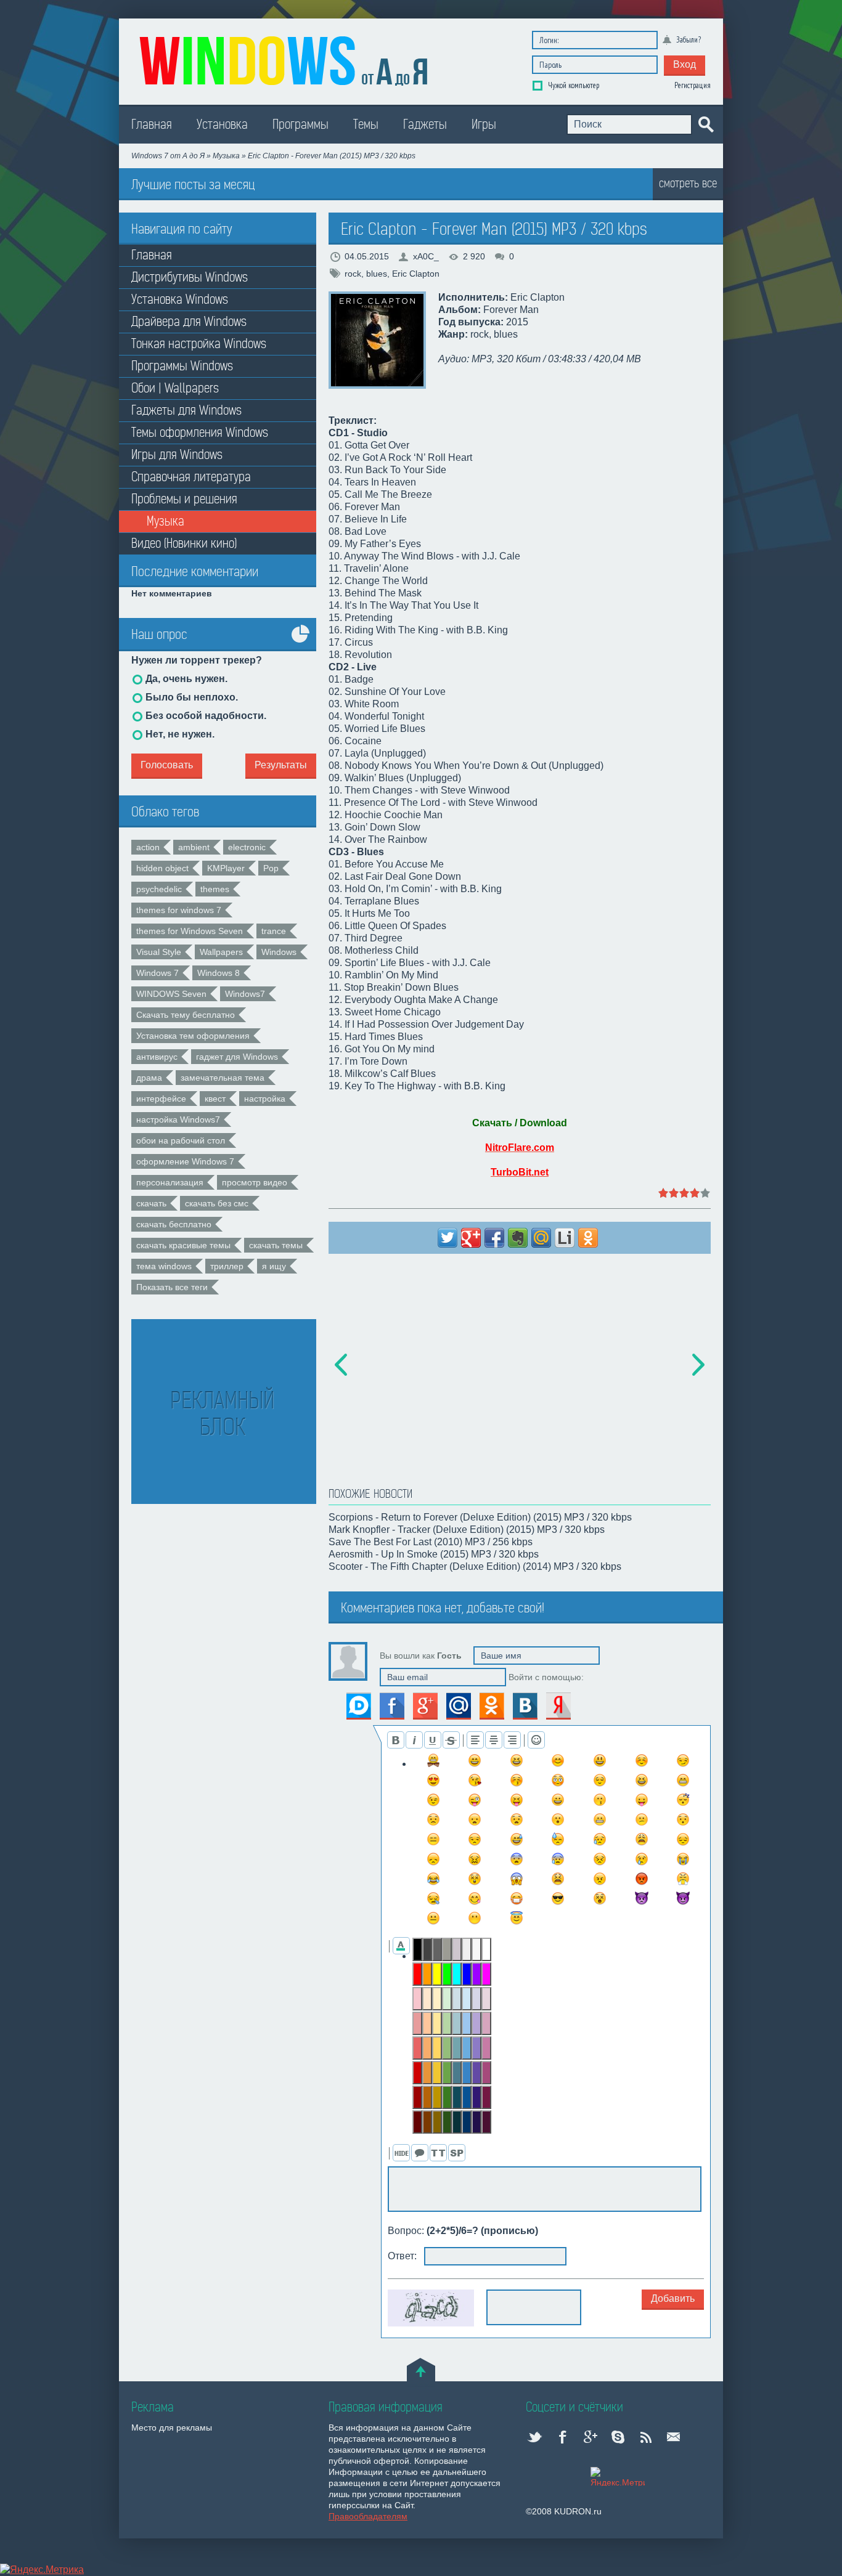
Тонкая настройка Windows (199, 344)
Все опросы (301, 643)
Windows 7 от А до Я (168, 156)
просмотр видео (255, 1182)
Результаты (281, 765)
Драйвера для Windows (189, 322)
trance (274, 931)
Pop (271, 868)
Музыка (227, 156)
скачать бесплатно (174, 1224)
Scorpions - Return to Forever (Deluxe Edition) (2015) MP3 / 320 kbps (480, 1517)
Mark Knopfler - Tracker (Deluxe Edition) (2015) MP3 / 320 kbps (467, 1530)
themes (215, 889)
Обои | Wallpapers (175, 388)
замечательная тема (223, 1078)
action (148, 847)
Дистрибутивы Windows (190, 278)
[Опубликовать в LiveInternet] (565, 1238)
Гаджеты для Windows (186, 411)
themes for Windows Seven (190, 931)
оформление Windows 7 (185, 1161)
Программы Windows (182, 366)
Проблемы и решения (184, 499)
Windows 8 (219, 973)
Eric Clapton (416, 274)
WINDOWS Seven (171, 994)
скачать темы (276, 1245)
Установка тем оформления (193, 1036)
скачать (151, 1203)
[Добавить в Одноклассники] (588, 1238)
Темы (366, 125)
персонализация (170, 1182)
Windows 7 (157, 973)
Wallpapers (221, 952)
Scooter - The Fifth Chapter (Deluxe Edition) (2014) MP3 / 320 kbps (475, 1566)
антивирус (157, 1057)
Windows (279, 952)
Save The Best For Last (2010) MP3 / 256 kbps (431, 1542)
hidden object (162, 868)
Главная (152, 125)
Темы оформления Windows (200, 433)
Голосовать (167, 765)
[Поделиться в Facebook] (494, 1238)
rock (353, 274)
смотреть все (688, 183)
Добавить (673, 2298)
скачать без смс (217, 1203)
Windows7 (245, 994)
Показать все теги (172, 1287)
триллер (227, 1266)
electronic (247, 847)
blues (377, 274)
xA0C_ (426, 256)
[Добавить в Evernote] (518, 1238)
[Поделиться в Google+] (471, 1238)
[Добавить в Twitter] (448, 1238)
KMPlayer (226, 868)
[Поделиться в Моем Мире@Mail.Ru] (541, 1238)
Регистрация (693, 85)
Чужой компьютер (573, 85)
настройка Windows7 (178, 1119)
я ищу (274, 1266)
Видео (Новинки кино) (184, 544)
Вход (685, 64)
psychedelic (159, 889)
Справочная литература (191, 477)
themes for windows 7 (179, 910)
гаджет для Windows (237, 1057)
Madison (285, 59)
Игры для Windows (177, 455)
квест (215, 1099)
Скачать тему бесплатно (186, 1015)
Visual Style (159, 952)
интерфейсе (161, 1099)
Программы (300, 125)
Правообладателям (368, 2516)
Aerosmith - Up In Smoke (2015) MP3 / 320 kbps (434, 1554)
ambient (194, 847)
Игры (484, 125)
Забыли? (689, 40)
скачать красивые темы (183, 1245)
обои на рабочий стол (181, 1140)
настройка (265, 1099)
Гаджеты (425, 125)
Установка (222, 125)
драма (149, 1078)
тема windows (164, 1266)
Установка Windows (180, 300)
